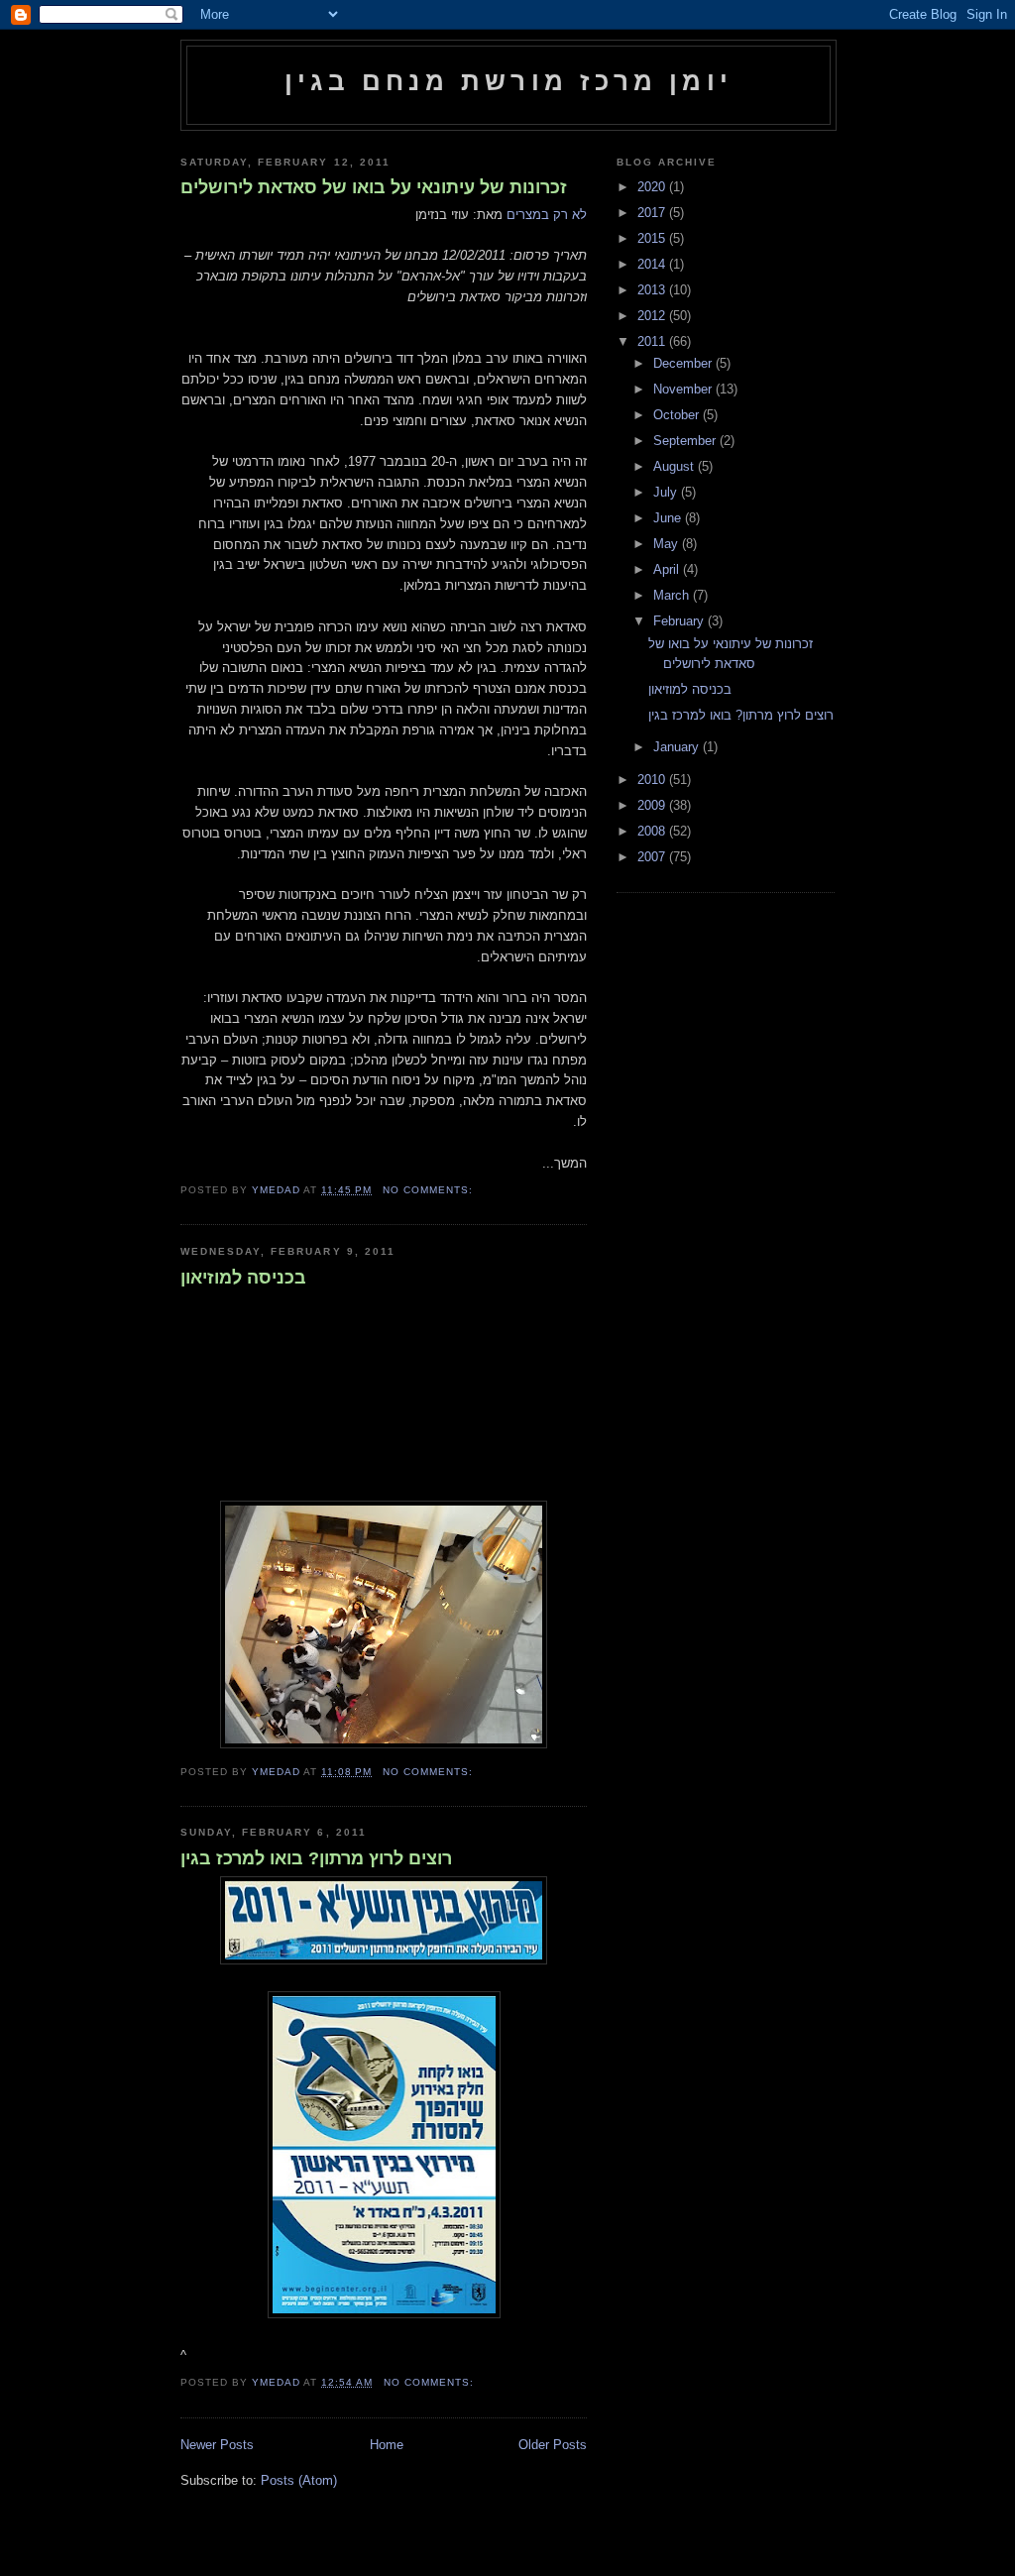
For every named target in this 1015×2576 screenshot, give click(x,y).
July (667, 492)
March (673, 595)
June (669, 518)
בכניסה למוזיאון (243, 1278)
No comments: (430, 1190)
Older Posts (553, 2445)
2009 (653, 805)
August (676, 466)
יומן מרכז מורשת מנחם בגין (508, 81)
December (684, 363)
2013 (653, 290)
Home (387, 2445)
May (668, 544)
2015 (653, 238)
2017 (653, 213)
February (680, 621)
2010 (653, 780)
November (684, 389)
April (668, 569)
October (678, 415)
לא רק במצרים (547, 215)
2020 (653, 187)
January (678, 747)
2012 (653, 316)
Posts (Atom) (299, 2480)
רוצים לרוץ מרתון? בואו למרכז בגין (316, 1858)
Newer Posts (217, 2445)
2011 (653, 341)
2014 (653, 264)
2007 (653, 857)
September (686, 441)
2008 (653, 831)
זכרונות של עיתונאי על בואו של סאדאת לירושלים (374, 187)
